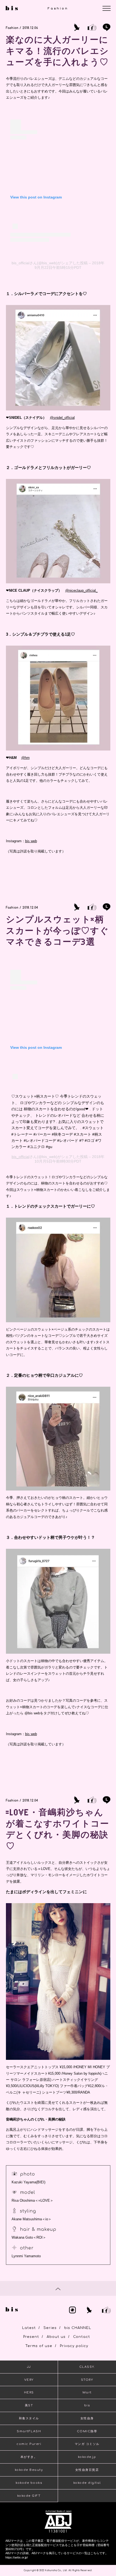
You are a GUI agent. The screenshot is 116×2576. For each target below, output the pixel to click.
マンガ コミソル (87, 2444)
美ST (29, 2405)
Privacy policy (74, 2346)
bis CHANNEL (78, 2328)
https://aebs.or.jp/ (17, 2557)
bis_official (21, 1157)
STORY (87, 2380)
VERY (29, 2380)
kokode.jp (87, 2457)
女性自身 (87, 2418)
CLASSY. (87, 2367)
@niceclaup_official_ (81, 590)
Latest (29, 2328)
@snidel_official (62, 418)
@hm (25, 758)
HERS (29, 2392)
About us (56, 2337)
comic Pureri (29, 2444)
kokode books (29, 2483)
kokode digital (87, 2483)
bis (87, 2405)
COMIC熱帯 (87, 2431)
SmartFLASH (29, 2431)
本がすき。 (29, 2457)
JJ (29, 2367)
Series (50, 2328)
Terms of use (39, 2346)
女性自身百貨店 (87, 2470)
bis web (31, 841)
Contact (82, 2337)
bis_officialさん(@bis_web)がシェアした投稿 (50, 263)
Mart (87, 2392)
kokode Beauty (29, 2470)
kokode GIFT (29, 2496)
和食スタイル (29, 2418)
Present (31, 2337)
